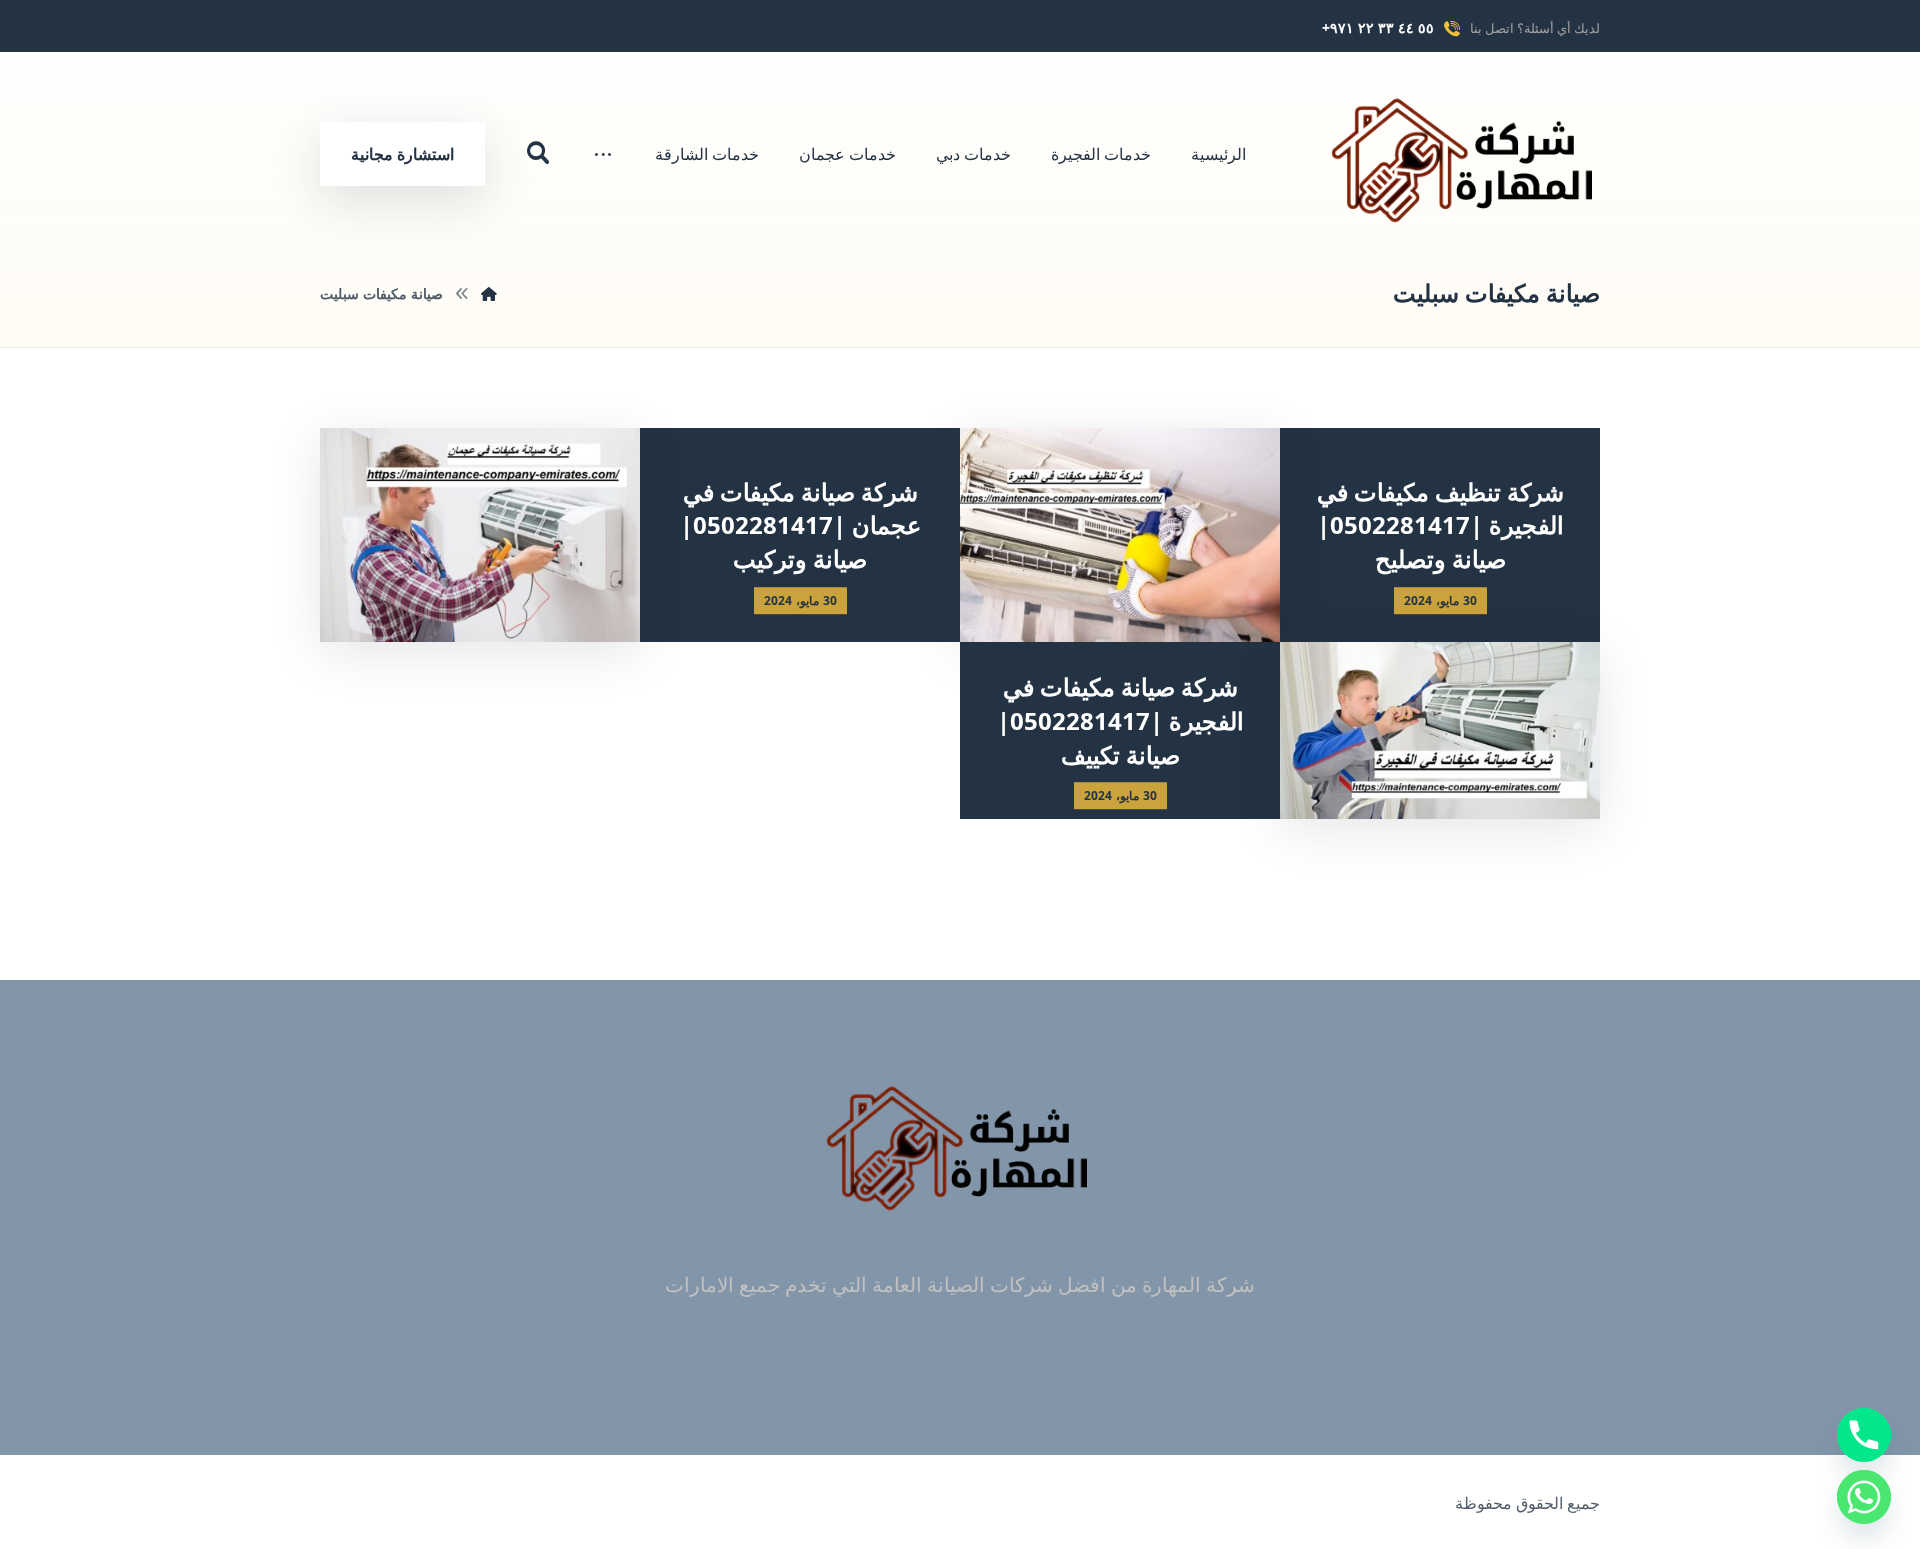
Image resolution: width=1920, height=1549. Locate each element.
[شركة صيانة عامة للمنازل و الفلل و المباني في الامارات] (1465, 159)
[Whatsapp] (1864, 1497)
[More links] (603, 154)
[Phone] (1864, 1435)
